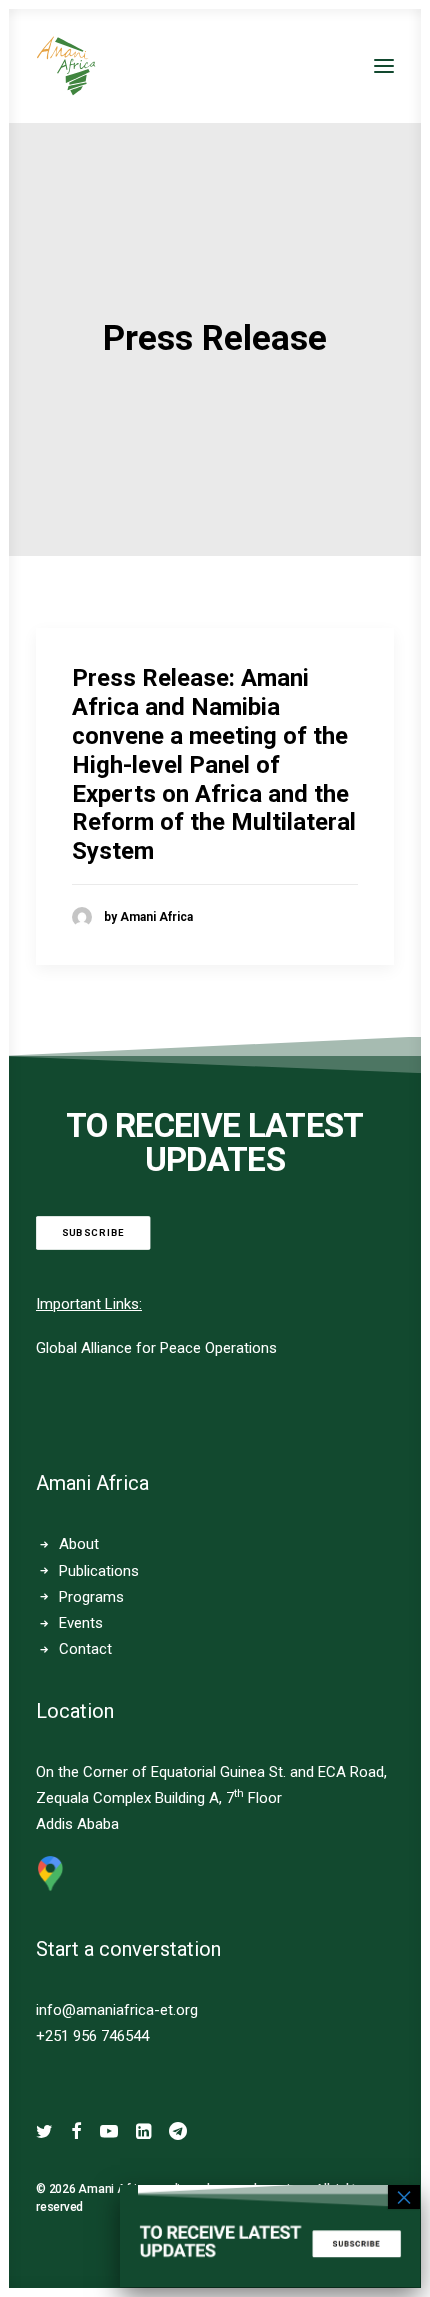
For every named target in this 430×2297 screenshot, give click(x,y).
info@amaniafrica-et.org (117, 2010)
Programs (91, 1597)
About (79, 1544)
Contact (85, 1649)
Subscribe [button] (93, 1232)
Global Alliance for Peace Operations (156, 1348)
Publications (99, 1571)
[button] (384, 66)
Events (81, 1623)
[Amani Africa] (66, 66)
